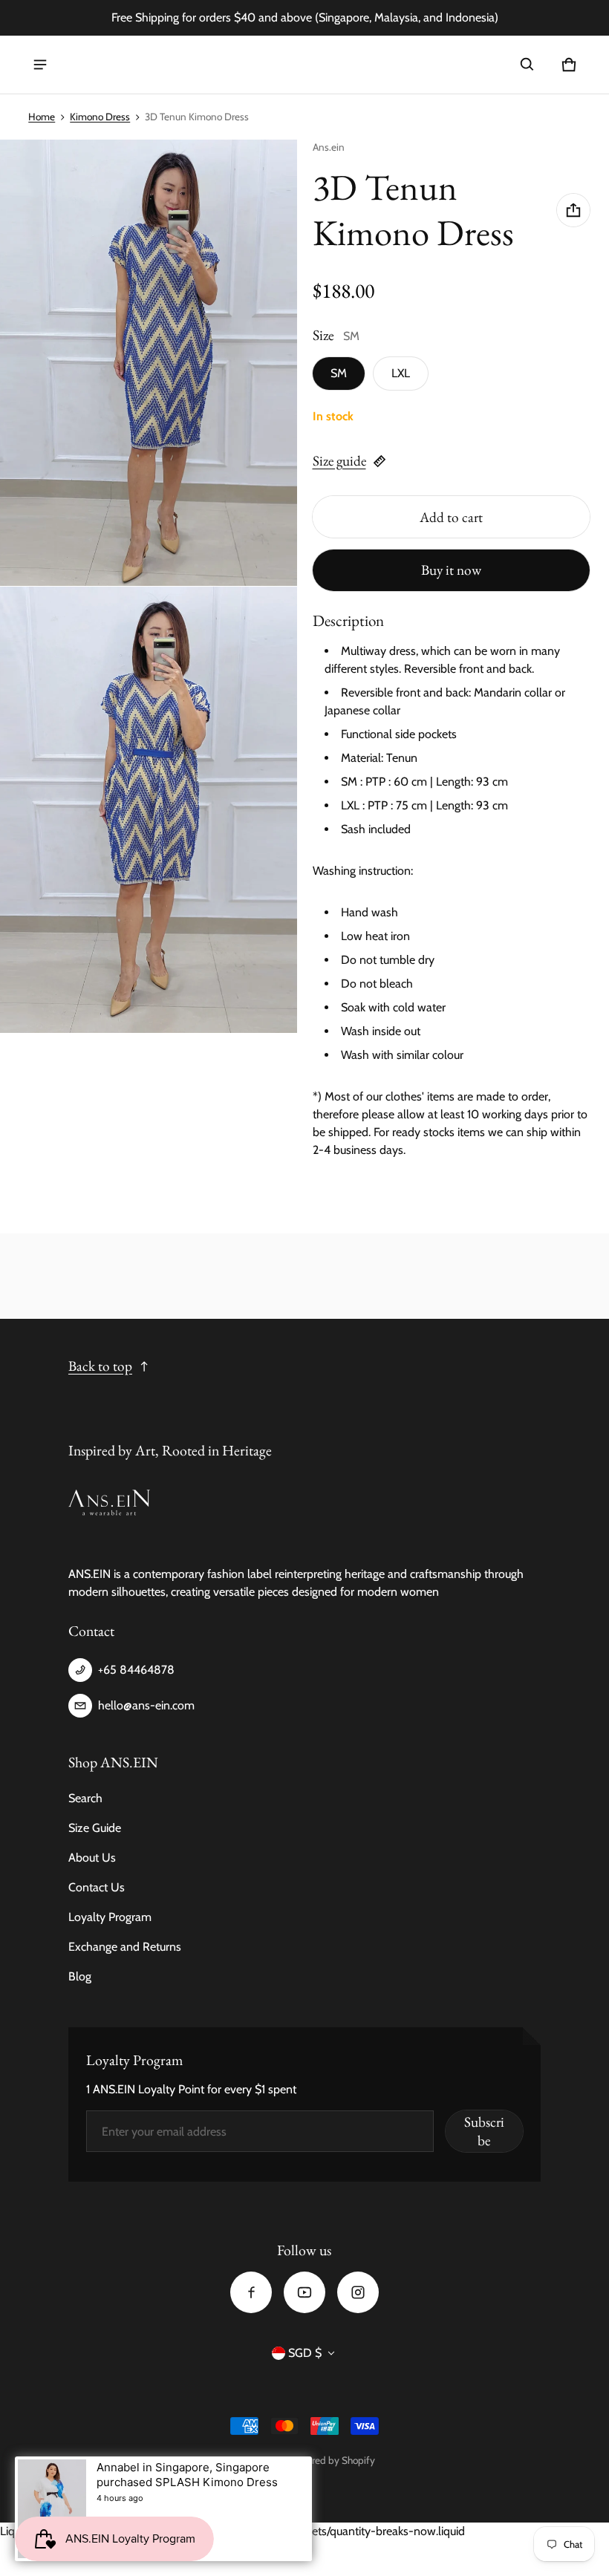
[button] (527, 65)
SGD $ (305, 2353)
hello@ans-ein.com (146, 1705)
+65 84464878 (136, 1670)
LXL (401, 373)
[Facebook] (251, 2292)
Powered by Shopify (332, 2460)
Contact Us (97, 1887)
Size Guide (95, 1828)
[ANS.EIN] (100, 65)
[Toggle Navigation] (40, 65)
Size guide (339, 461)
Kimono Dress (100, 117)
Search (85, 1798)
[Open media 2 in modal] (149, 363)
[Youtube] (304, 2292)
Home (42, 117)
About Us (92, 1858)
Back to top (100, 1366)
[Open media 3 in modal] (149, 810)
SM (339, 373)
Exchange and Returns (125, 1947)
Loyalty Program (110, 1917)
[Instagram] (358, 2292)
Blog (80, 1976)
